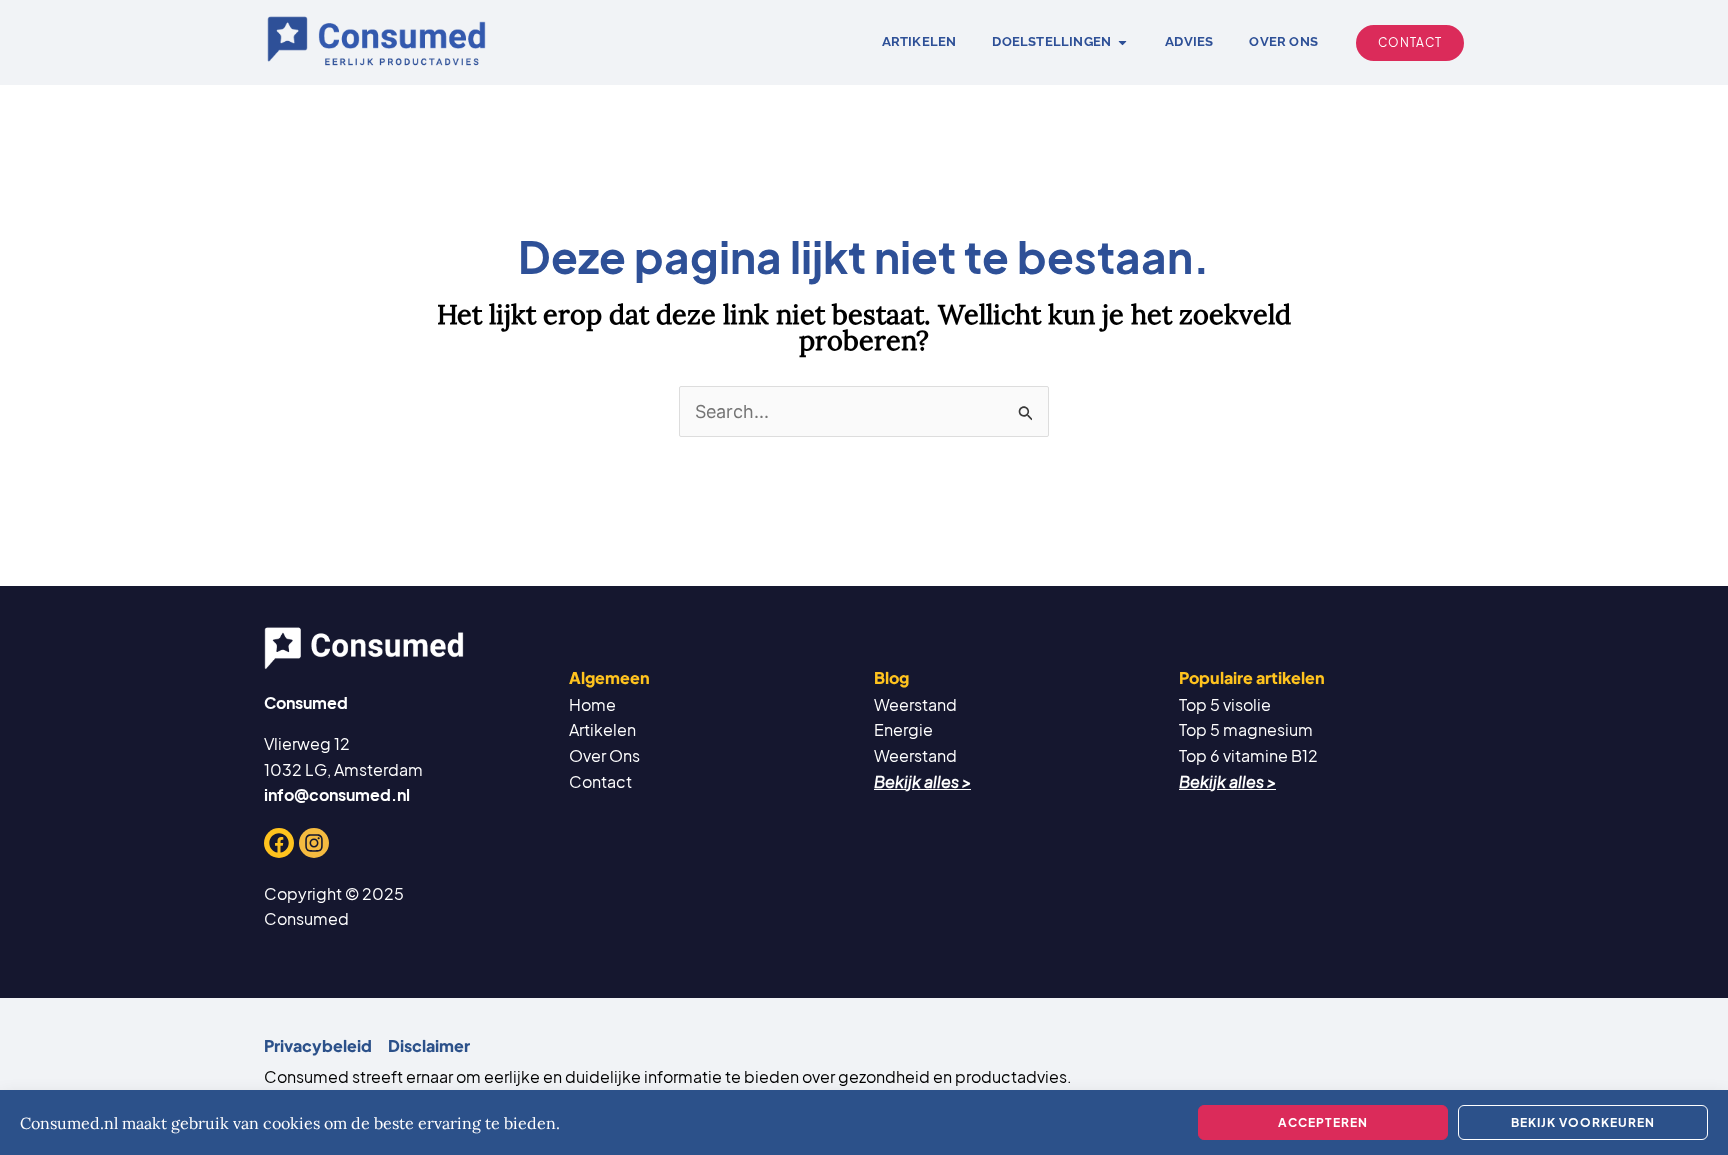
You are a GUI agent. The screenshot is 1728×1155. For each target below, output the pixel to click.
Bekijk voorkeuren (1583, 1122)
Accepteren (1323, 1122)
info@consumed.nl (337, 794)
